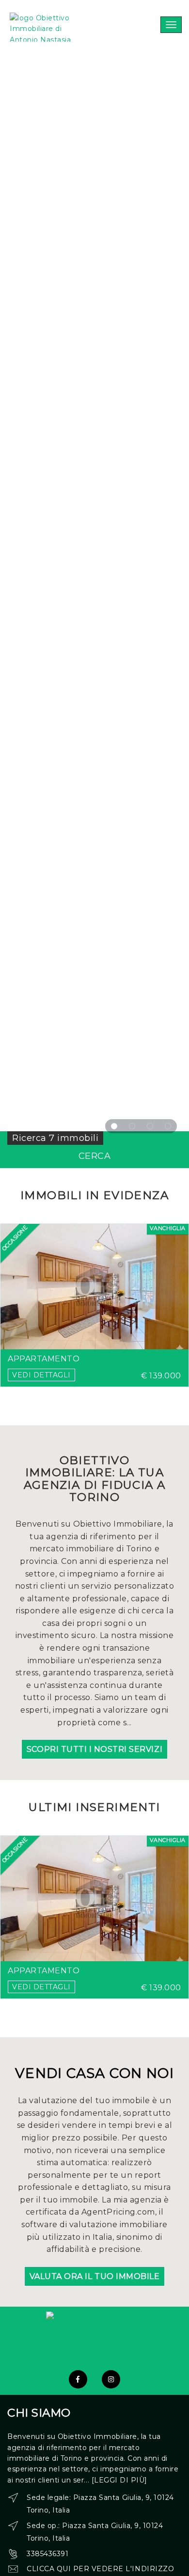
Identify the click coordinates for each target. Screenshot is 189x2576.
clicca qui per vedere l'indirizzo (100, 2569)
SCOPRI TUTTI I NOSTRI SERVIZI (94, 1749)
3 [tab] (150, 1126)
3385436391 (47, 2554)
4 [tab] (168, 1126)
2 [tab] (132, 1126)
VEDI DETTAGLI (41, 1375)
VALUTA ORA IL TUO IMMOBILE (95, 2276)
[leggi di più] (119, 2480)
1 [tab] (114, 1126)
